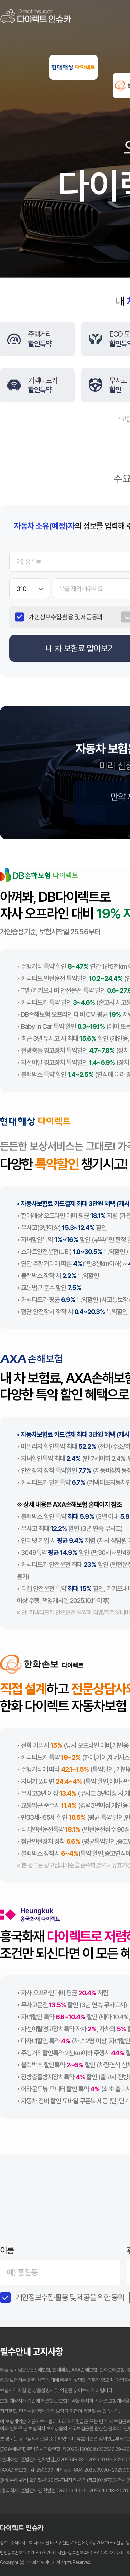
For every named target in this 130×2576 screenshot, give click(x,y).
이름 (7, 2250)
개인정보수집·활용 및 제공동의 (66, 617)
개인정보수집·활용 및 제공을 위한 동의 (70, 2297)
